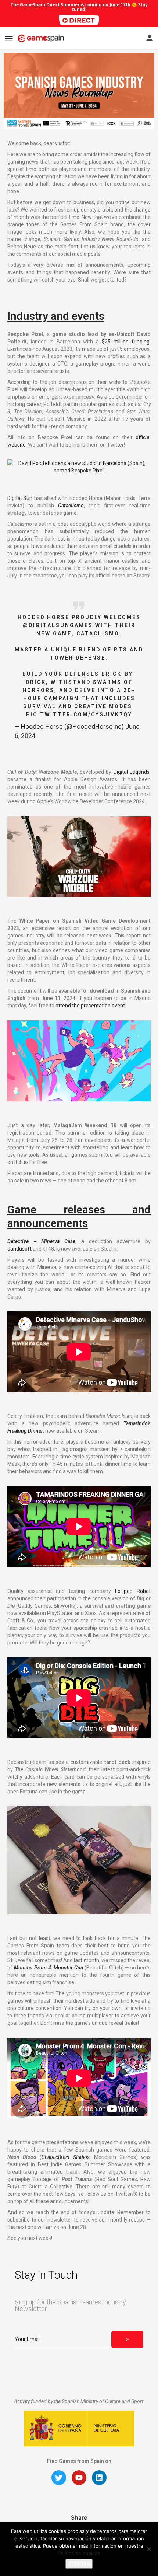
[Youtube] (79, 2478)
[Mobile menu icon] (9, 39)
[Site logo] (42, 38)
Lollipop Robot (133, 1591)
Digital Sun (20, 498)
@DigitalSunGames (58, 625)
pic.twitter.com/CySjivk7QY (79, 714)
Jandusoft (19, 1249)
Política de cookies (79, 2553)
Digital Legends (132, 772)
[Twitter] (59, 2478)
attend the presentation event (90, 1006)
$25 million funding (126, 342)
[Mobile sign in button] (150, 38)
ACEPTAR (79, 2564)
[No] (149, 2549)
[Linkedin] (99, 2478)
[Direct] (79, 20)
